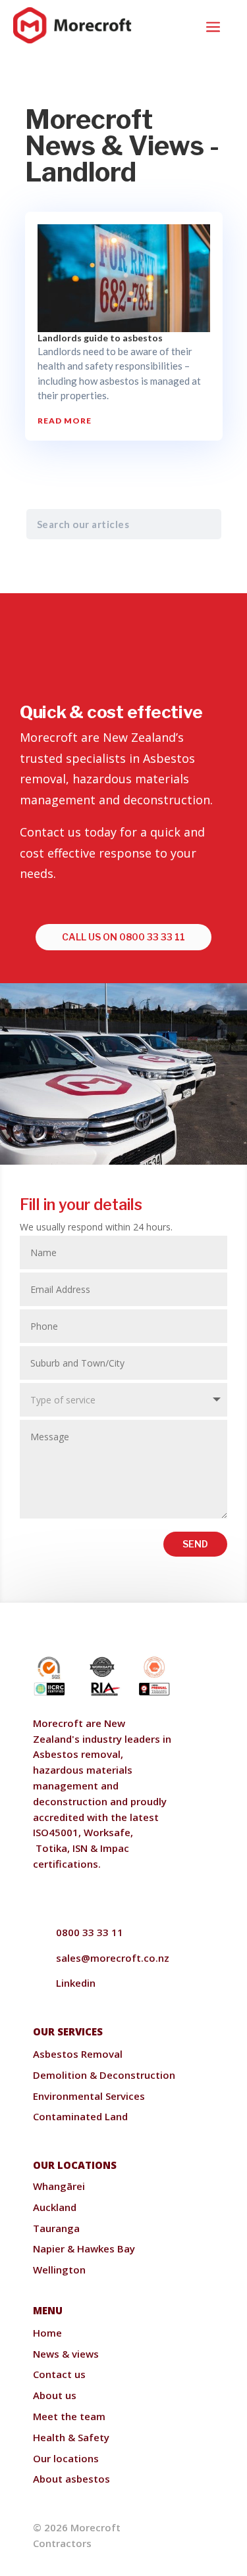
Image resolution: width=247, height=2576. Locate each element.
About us (55, 2395)
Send (195, 1544)
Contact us (59, 2374)
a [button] (213, 28)
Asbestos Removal (78, 2054)
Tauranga (56, 2228)
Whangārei (59, 2186)
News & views (66, 2354)
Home (47, 2333)
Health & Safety (71, 2437)
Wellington (59, 2270)
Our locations (66, 2458)
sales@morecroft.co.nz (113, 1958)
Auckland (55, 2207)
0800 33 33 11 (90, 1932)
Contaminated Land (80, 2116)
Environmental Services (89, 2096)
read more (65, 421)
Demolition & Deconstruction (104, 2075)
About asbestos (71, 2479)
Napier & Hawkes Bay (84, 2248)
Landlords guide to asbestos (100, 338)
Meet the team (69, 2416)
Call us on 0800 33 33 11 (123, 937)
